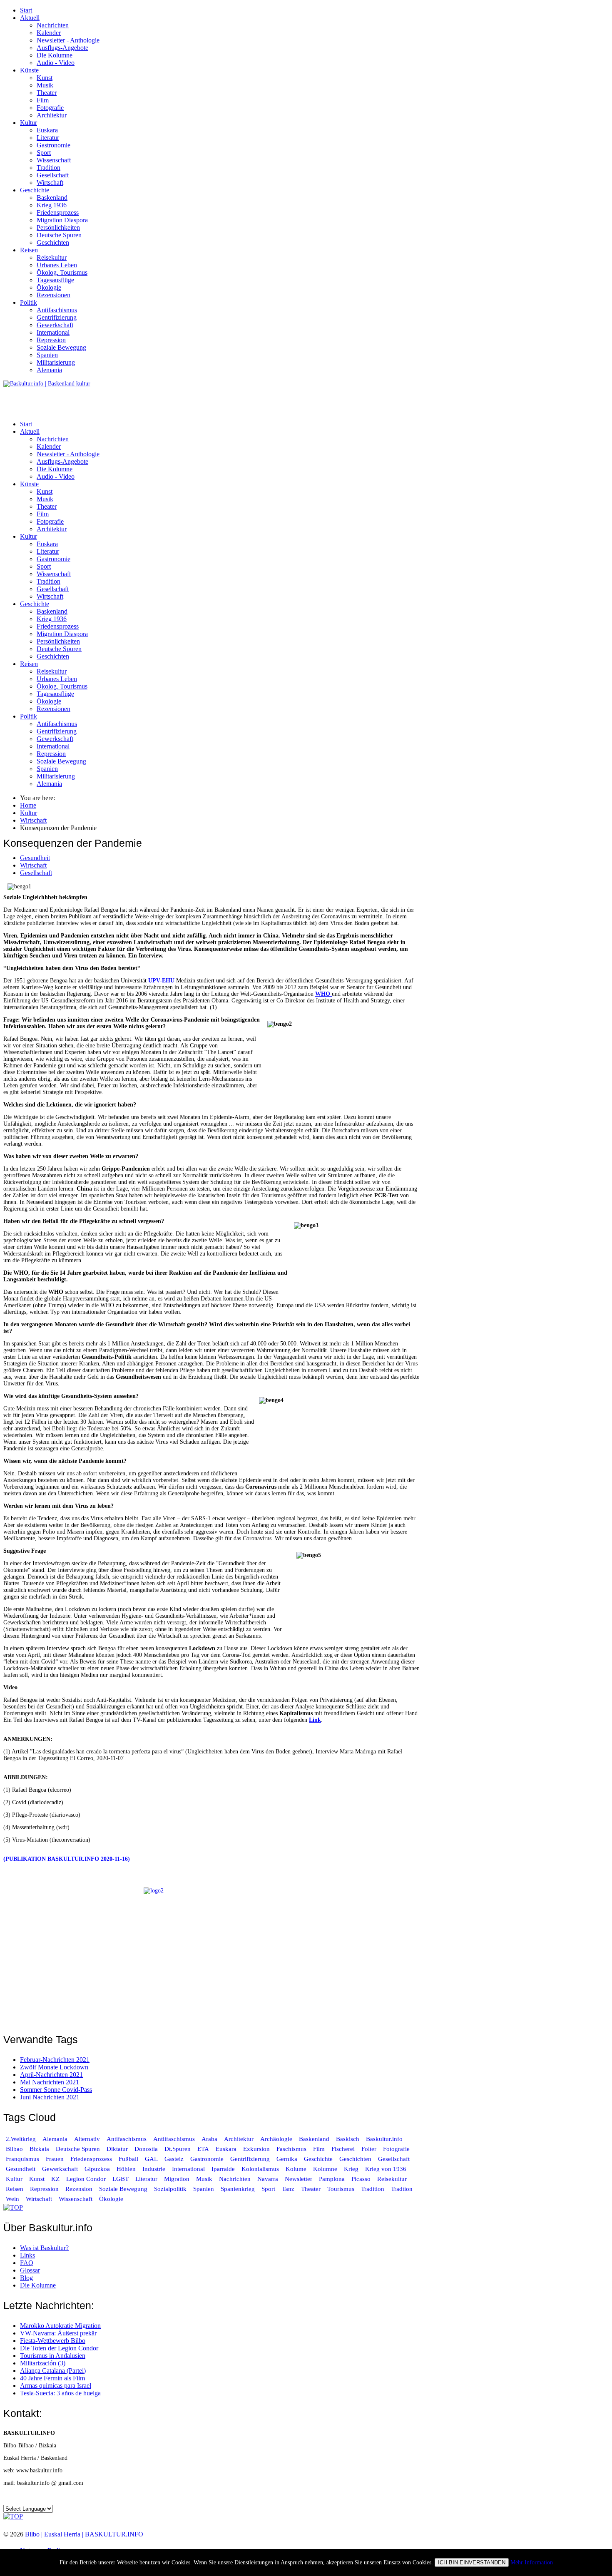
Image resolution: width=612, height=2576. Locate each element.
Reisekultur (52, 257)
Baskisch (348, 2139)
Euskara (47, 130)
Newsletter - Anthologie (68, 40)
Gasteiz (174, 2159)
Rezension (79, 2189)
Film (43, 100)
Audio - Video (56, 63)
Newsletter (299, 2179)
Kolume (296, 2169)
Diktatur (117, 2149)
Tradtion (402, 2189)
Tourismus (341, 2189)
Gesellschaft (53, 175)
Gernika (287, 2159)
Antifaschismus (57, 310)
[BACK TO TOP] (13, 2207)
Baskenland (52, 198)
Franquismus (22, 2159)
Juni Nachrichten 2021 (50, 2097)
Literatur (48, 138)
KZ (56, 2179)
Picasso (361, 2179)
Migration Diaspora (62, 220)
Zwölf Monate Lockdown (54, 2067)
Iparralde (223, 2169)
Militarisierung (56, 362)
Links (27, 2255)
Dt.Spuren (178, 2149)
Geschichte (35, 190)
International (53, 332)
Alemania (49, 370)
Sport (44, 153)
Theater (47, 93)
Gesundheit (35, 858)
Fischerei (343, 2149)
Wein (12, 2199)
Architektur (52, 115)
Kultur (29, 123)
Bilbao (14, 2149)
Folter (369, 2149)
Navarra (268, 2179)
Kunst (45, 78)
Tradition (49, 168)
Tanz (288, 2189)
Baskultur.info (384, 2139)
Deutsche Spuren (59, 235)
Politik (29, 302)
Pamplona (332, 2179)
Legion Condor (86, 2179)
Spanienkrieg (238, 2189)
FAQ (27, 2263)
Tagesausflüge (55, 280)
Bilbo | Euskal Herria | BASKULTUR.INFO (84, 2534)
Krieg (351, 2169)
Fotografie (50, 108)
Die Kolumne (55, 55)
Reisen (29, 250)
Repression (51, 340)
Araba (209, 2139)
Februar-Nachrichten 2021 (55, 2060)
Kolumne (325, 2169)
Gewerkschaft (55, 325)
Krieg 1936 (52, 205)
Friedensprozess (58, 213)
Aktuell (30, 18)
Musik (45, 85)
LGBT (121, 2179)
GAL (151, 2159)
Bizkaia (39, 2149)
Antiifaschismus (174, 2139)
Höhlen (126, 2169)
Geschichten (53, 242)
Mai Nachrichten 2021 (50, 2082)
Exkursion (256, 2149)
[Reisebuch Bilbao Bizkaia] (211, 1955)
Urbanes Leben (57, 265)
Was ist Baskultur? (44, 2248)
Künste (29, 70)
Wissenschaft (54, 160)
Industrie (154, 2169)
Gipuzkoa (97, 2169)
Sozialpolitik (170, 2189)
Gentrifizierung (57, 317)
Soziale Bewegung (61, 347)
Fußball (128, 2159)
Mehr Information (532, 2562)
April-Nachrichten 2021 (51, 2075)
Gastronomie (53, 145)
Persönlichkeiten (58, 228)
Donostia (146, 2149)
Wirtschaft (50, 183)
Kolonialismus (260, 2169)
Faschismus (291, 2149)
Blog (26, 2278)
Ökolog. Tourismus (62, 272)
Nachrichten (53, 25)
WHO (323, 994)
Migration (177, 2179)
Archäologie (276, 2139)
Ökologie (49, 287)
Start (26, 10)
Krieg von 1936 (386, 2169)
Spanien (47, 355)
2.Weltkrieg (21, 2139)
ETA (203, 2149)
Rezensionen (53, 295)
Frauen (55, 2159)
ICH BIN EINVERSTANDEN (472, 2562)
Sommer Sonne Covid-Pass (56, 2090)
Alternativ (87, 2139)
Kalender (49, 33)
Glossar (30, 2270)
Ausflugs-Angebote (62, 48)
